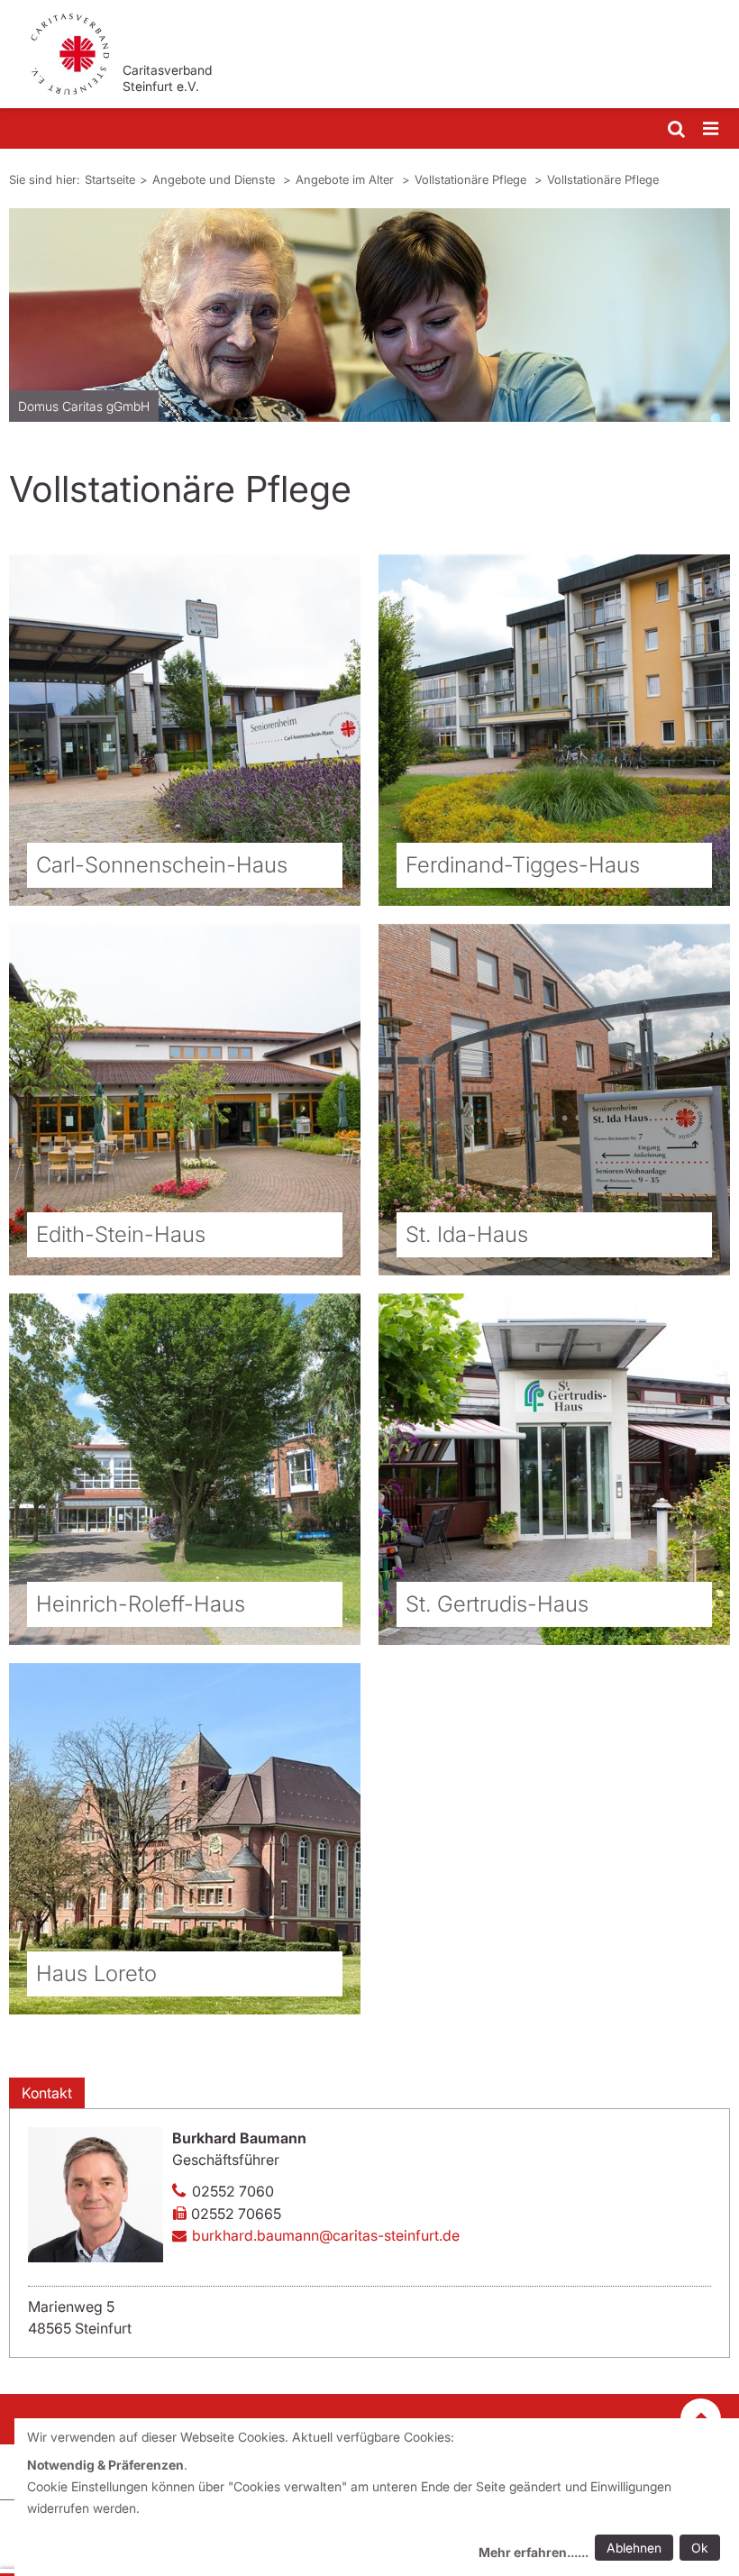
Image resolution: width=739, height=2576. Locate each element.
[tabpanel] (369, 315)
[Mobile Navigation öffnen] (712, 129)
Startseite (110, 179)
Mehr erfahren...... (534, 2552)
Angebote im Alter (347, 179)
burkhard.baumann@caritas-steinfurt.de (326, 2235)
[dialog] (377, 2497)
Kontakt (47, 2093)
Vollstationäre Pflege (472, 179)
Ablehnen (634, 2548)
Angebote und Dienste (215, 179)
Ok (700, 2548)
